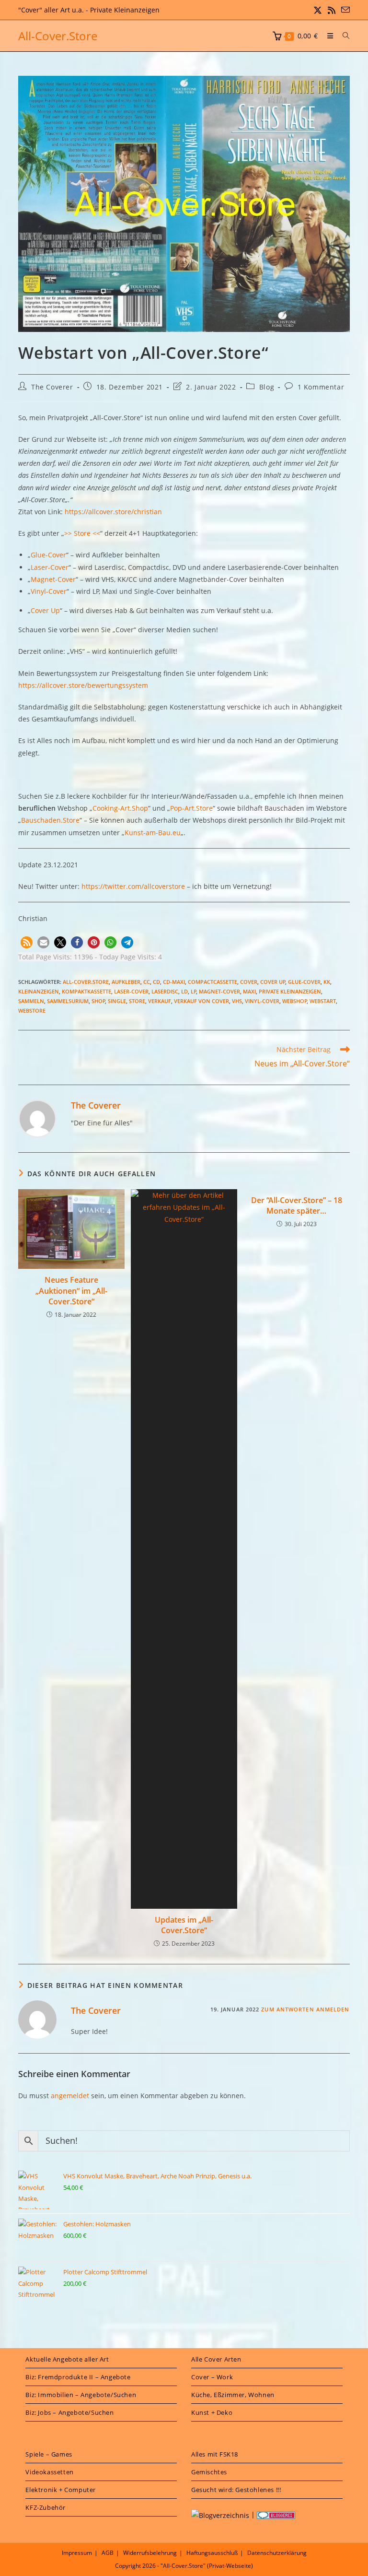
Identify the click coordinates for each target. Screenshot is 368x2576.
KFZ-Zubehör (46, 2507)
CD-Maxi (174, 982)
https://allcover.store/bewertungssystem (83, 685)
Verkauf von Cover (201, 1001)
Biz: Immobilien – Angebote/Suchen (81, 2395)
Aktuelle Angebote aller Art (67, 2359)
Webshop (295, 1001)
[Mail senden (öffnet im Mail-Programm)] (344, 10)
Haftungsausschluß (212, 2553)
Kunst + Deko (212, 2412)
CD (156, 982)
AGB (108, 2553)
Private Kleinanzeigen (290, 991)
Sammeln (31, 1001)
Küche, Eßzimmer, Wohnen (233, 2395)
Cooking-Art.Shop (120, 808)
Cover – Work (212, 2377)
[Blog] (220, 2514)
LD (184, 991)
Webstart (323, 1001)
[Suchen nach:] (343, 36)
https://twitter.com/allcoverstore (133, 886)
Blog (267, 387)
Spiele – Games (49, 2454)
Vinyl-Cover (49, 591)
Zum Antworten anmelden (305, 2009)
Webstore (32, 1010)
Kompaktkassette (86, 991)
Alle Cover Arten (216, 2359)
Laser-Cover (50, 567)
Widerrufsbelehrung (150, 2553)
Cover (249, 982)
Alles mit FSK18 (215, 2454)
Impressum (77, 2553)
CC (147, 982)
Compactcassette (213, 982)
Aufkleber (126, 982)
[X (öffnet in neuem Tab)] (318, 10)
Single (117, 1001)
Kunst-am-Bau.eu (153, 833)
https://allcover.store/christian (113, 512)
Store (137, 1001)
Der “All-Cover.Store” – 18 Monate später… (297, 1205)
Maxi (249, 991)
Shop (98, 1001)
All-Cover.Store (58, 36)
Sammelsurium (68, 1001)
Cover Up (45, 610)
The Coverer (52, 387)
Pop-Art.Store (191, 808)
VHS (237, 1001)
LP (194, 991)
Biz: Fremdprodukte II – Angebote (78, 2377)
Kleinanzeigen (39, 991)
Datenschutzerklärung (277, 2553)
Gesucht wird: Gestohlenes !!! (236, 2490)
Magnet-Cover (53, 579)
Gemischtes (209, 2472)
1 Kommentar (321, 387)
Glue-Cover (48, 555)
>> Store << (82, 533)
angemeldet (70, 2096)
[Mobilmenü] (328, 36)
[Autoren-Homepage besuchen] (37, 1118)
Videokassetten (49, 2472)
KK (327, 982)
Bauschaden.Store (50, 820)
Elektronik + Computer (61, 2490)
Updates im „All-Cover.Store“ (184, 1925)
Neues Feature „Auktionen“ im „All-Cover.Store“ (71, 1291)
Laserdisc (165, 991)
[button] (27, 942)
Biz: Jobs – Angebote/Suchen (69, 2412)
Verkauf (160, 1001)
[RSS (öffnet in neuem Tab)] (332, 10)
